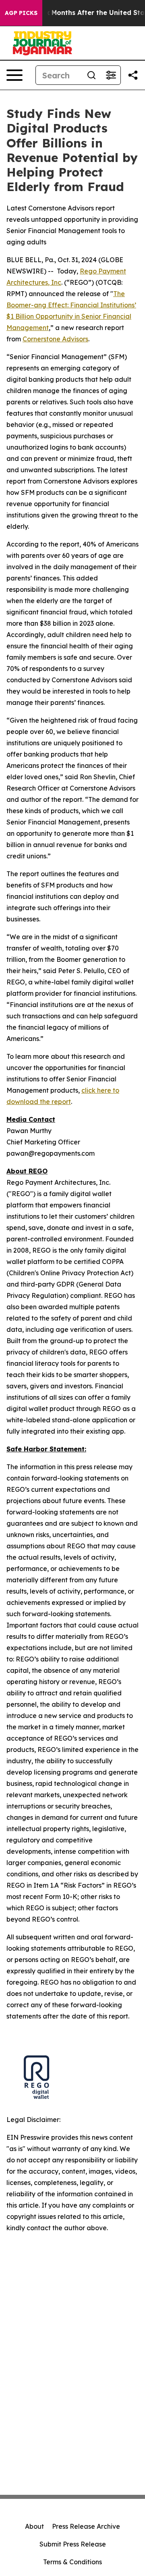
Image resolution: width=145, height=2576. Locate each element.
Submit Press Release (73, 2544)
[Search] (91, 75)
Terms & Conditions (72, 2562)
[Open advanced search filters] (111, 75)
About (34, 2526)
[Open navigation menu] (14, 75)
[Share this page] (133, 75)
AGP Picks (21, 13)
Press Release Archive (86, 2526)
